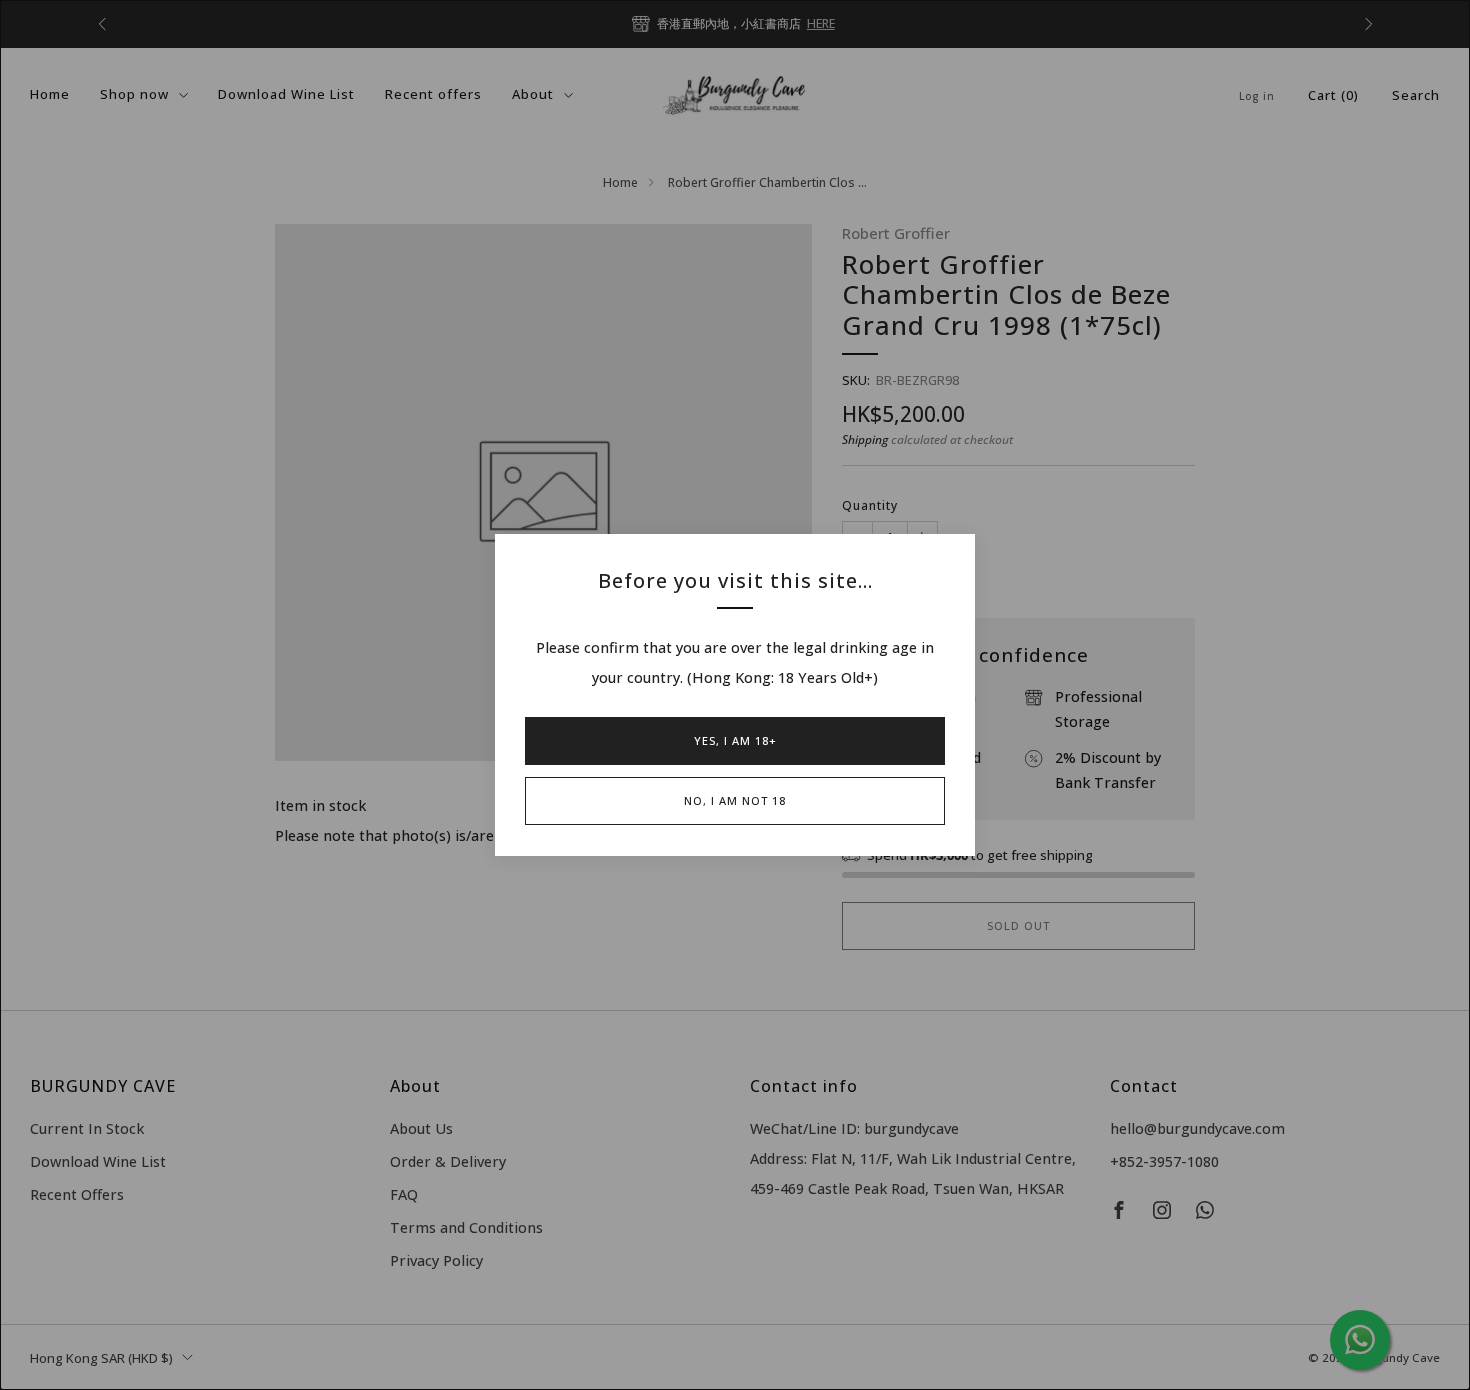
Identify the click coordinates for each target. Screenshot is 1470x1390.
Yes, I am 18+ (735, 740)
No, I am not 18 (735, 800)
